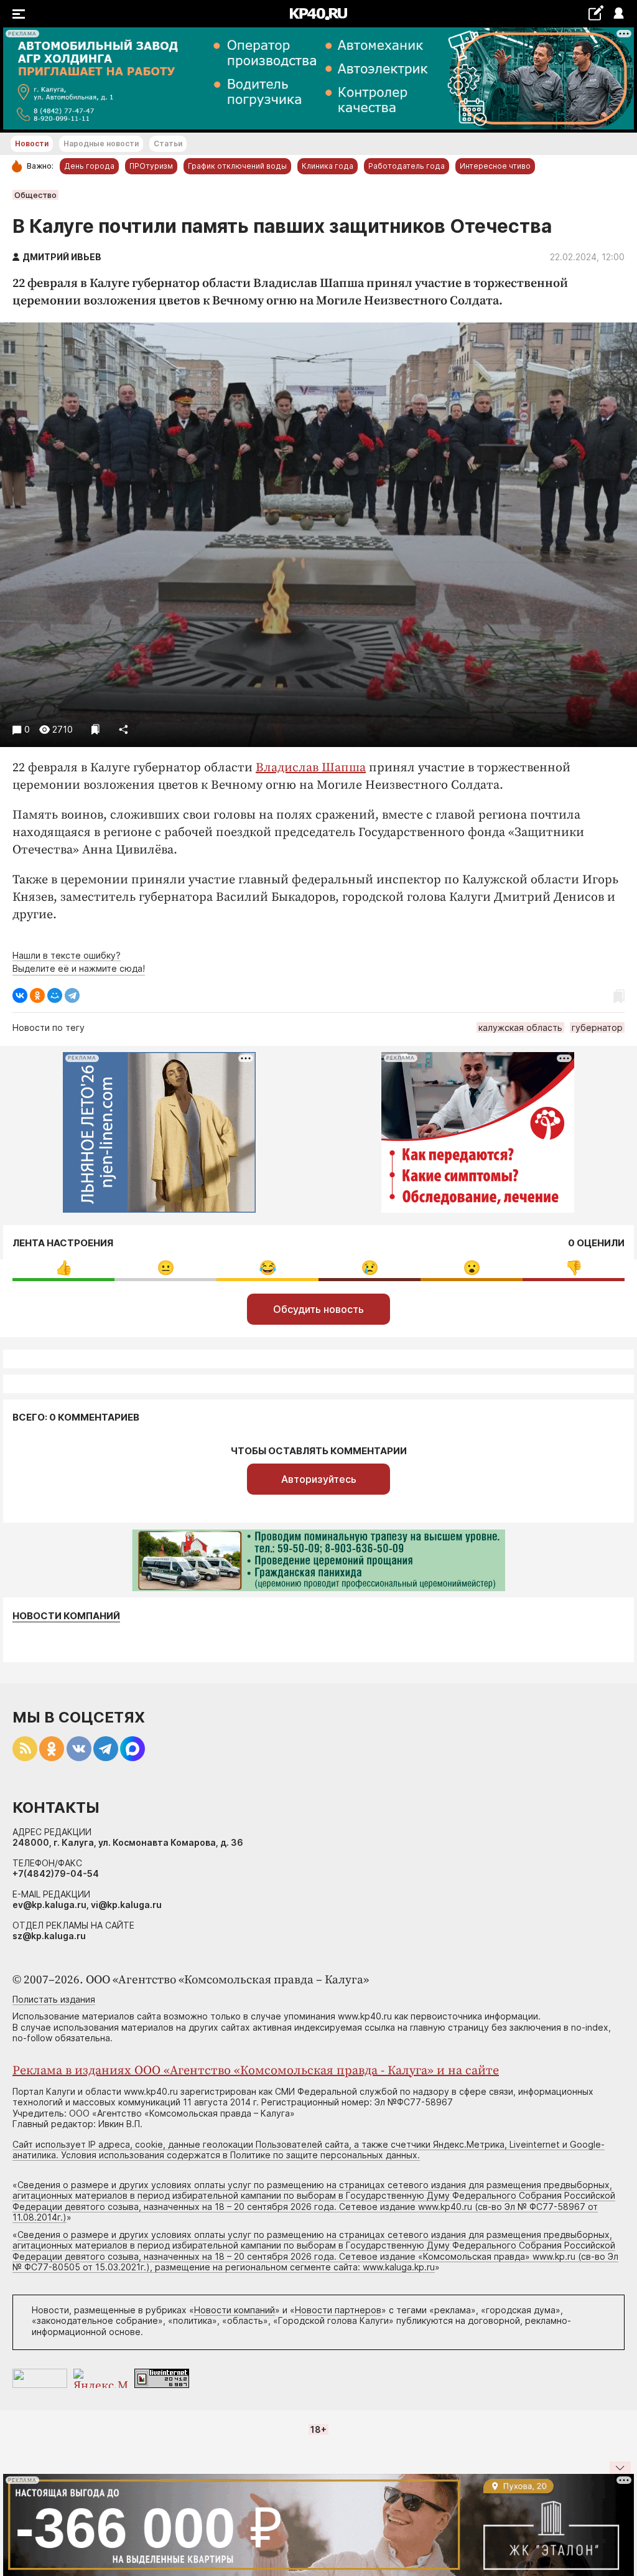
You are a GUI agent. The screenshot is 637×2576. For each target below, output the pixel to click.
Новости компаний (66, 1616)
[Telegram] (72, 995)
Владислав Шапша (311, 768)
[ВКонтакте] (20, 995)
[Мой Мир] (55, 995)
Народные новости (101, 143)
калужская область (520, 1027)
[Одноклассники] (37, 995)
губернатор (597, 1027)
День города (89, 166)
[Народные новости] (596, 13)
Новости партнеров (338, 2310)
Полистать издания (54, 1999)
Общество (35, 195)
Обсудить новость (318, 1309)
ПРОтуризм (151, 166)
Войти (618, 14)
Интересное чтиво (495, 166)
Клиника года (328, 166)
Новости (32, 143)
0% (64, 1268)
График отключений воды (237, 166)
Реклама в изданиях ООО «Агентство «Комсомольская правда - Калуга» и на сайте (256, 2071)
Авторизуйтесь (319, 1479)
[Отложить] (95, 729)
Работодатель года (407, 166)
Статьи (168, 143)
